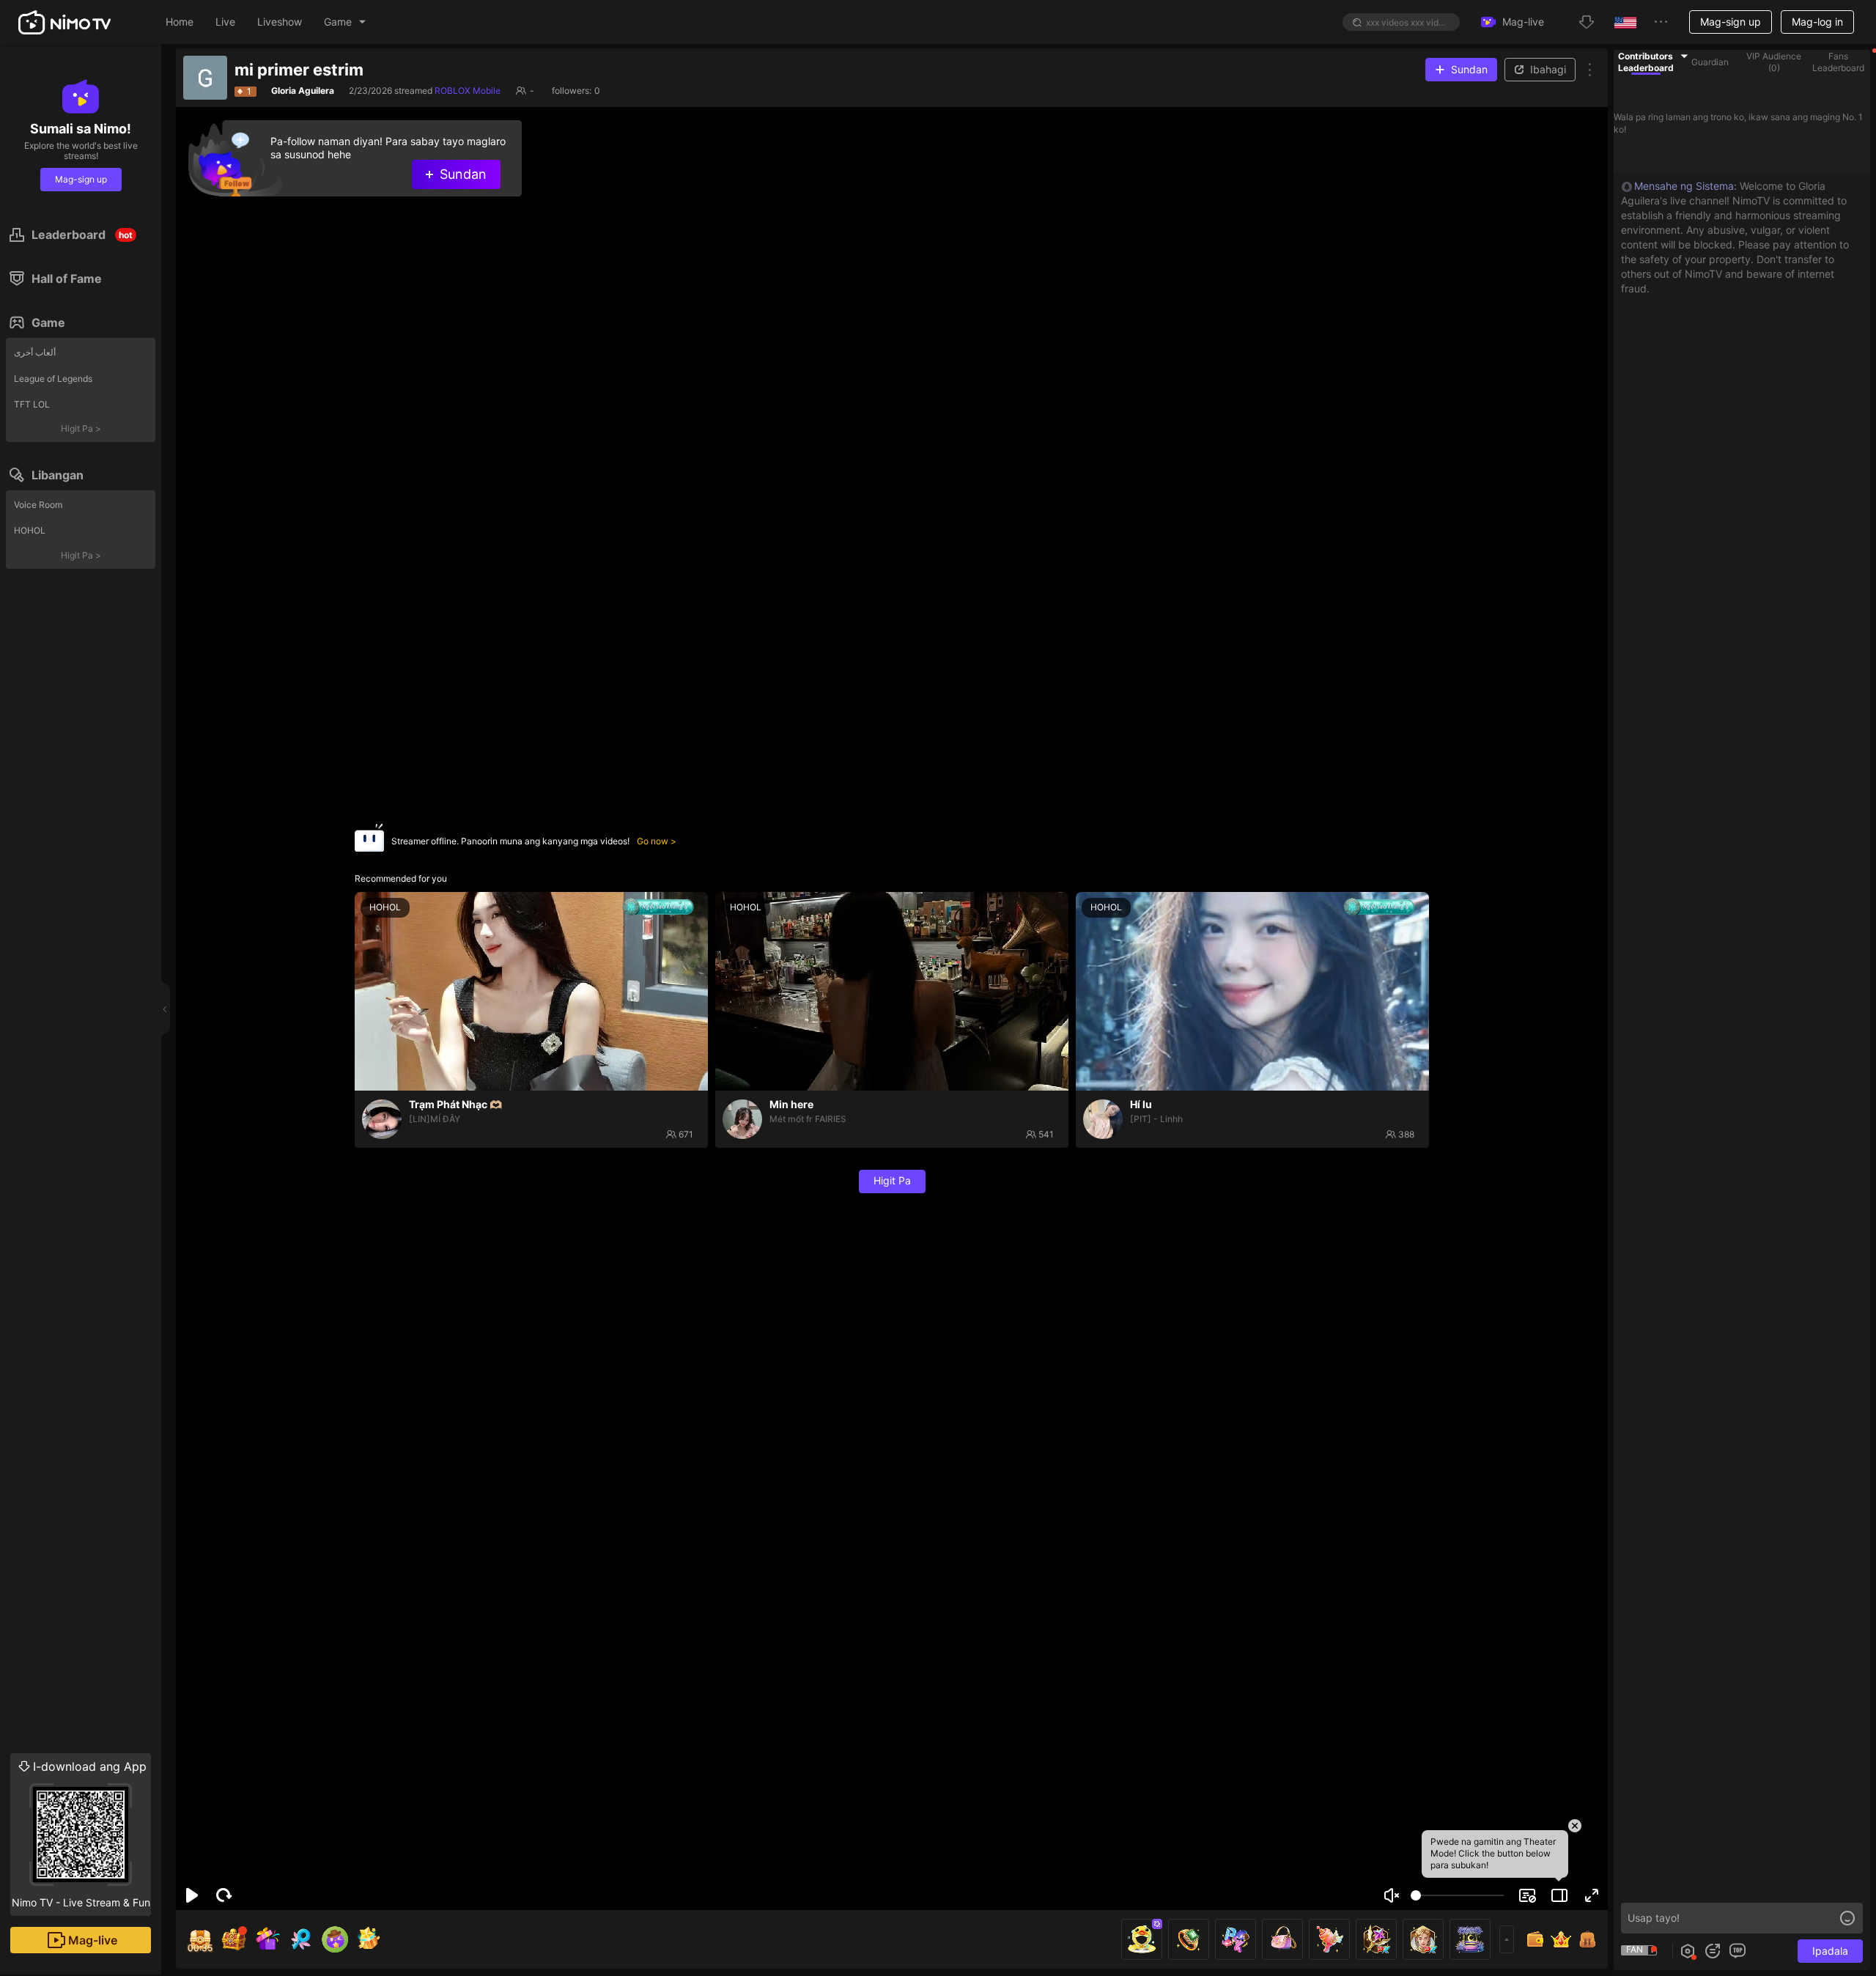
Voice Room (38, 505)
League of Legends (53, 379)
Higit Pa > (81, 428)
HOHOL (30, 530)
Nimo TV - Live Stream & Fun (81, 1834)
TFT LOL (32, 404)
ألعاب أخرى (35, 352)
